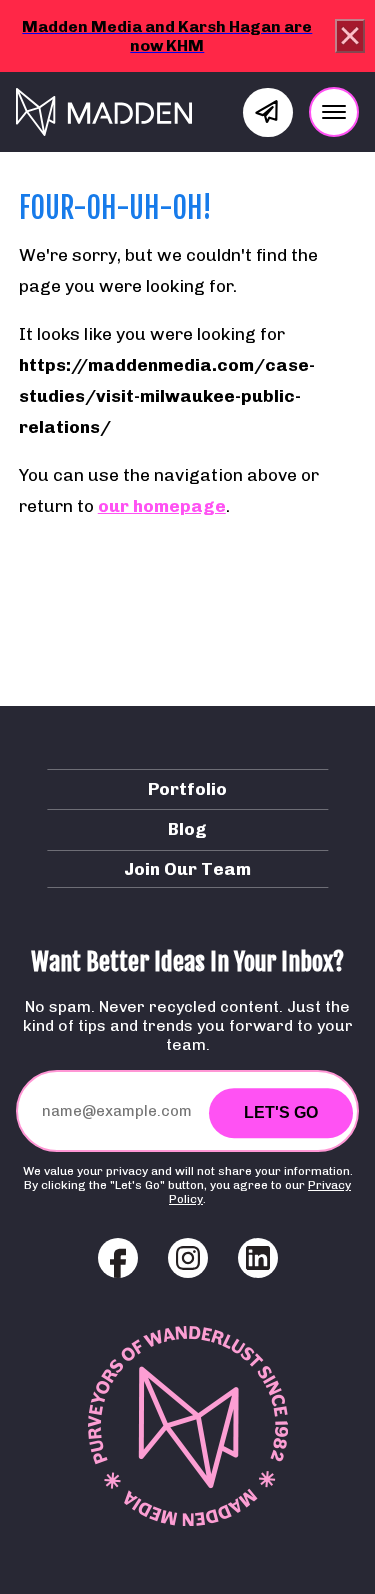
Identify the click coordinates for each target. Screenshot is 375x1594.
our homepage (162, 505)
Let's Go (281, 1112)
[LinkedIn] (258, 1258)
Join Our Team (187, 868)
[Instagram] (188, 1258)
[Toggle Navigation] (334, 112)
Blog (187, 828)
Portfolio (187, 788)
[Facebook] (118, 1258)
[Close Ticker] (350, 35)
